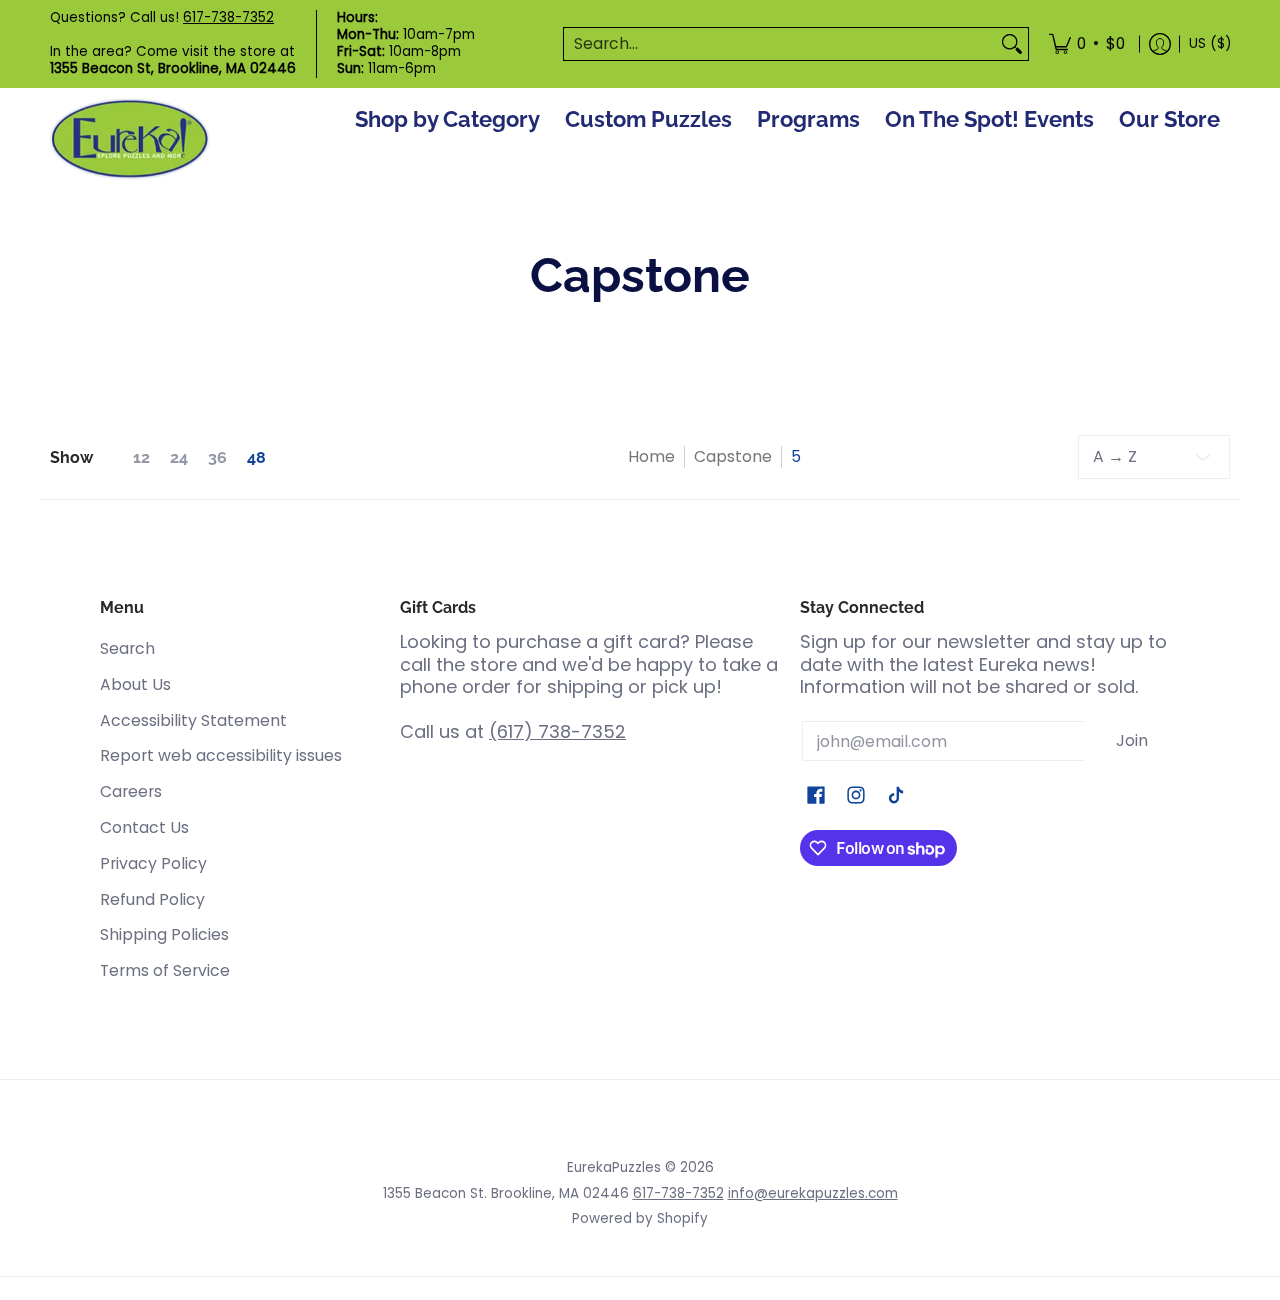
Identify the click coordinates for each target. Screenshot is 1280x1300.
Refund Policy (152, 899)
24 (179, 458)
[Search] (1012, 44)
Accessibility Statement (193, 720)
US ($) (1210, 43)
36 (217, 458)
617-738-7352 (228, 17)
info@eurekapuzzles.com (813, 1193)
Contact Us (144, 827)
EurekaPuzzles (614, 1167)
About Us (135, 684)
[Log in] (1160, 44)
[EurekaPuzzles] (130, 139)
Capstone (733, 456)
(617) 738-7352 (557, 731)
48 (256, 458)
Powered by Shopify (640, 1218)
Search (127, 648)
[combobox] (780, 44)
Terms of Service (165, 970)
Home (651, 456)
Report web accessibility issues (221, 755)
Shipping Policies (164, 934)
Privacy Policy (153, 863)
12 (141, 458)
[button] (816, 797)
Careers (131, 791)
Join (1132, 740)
